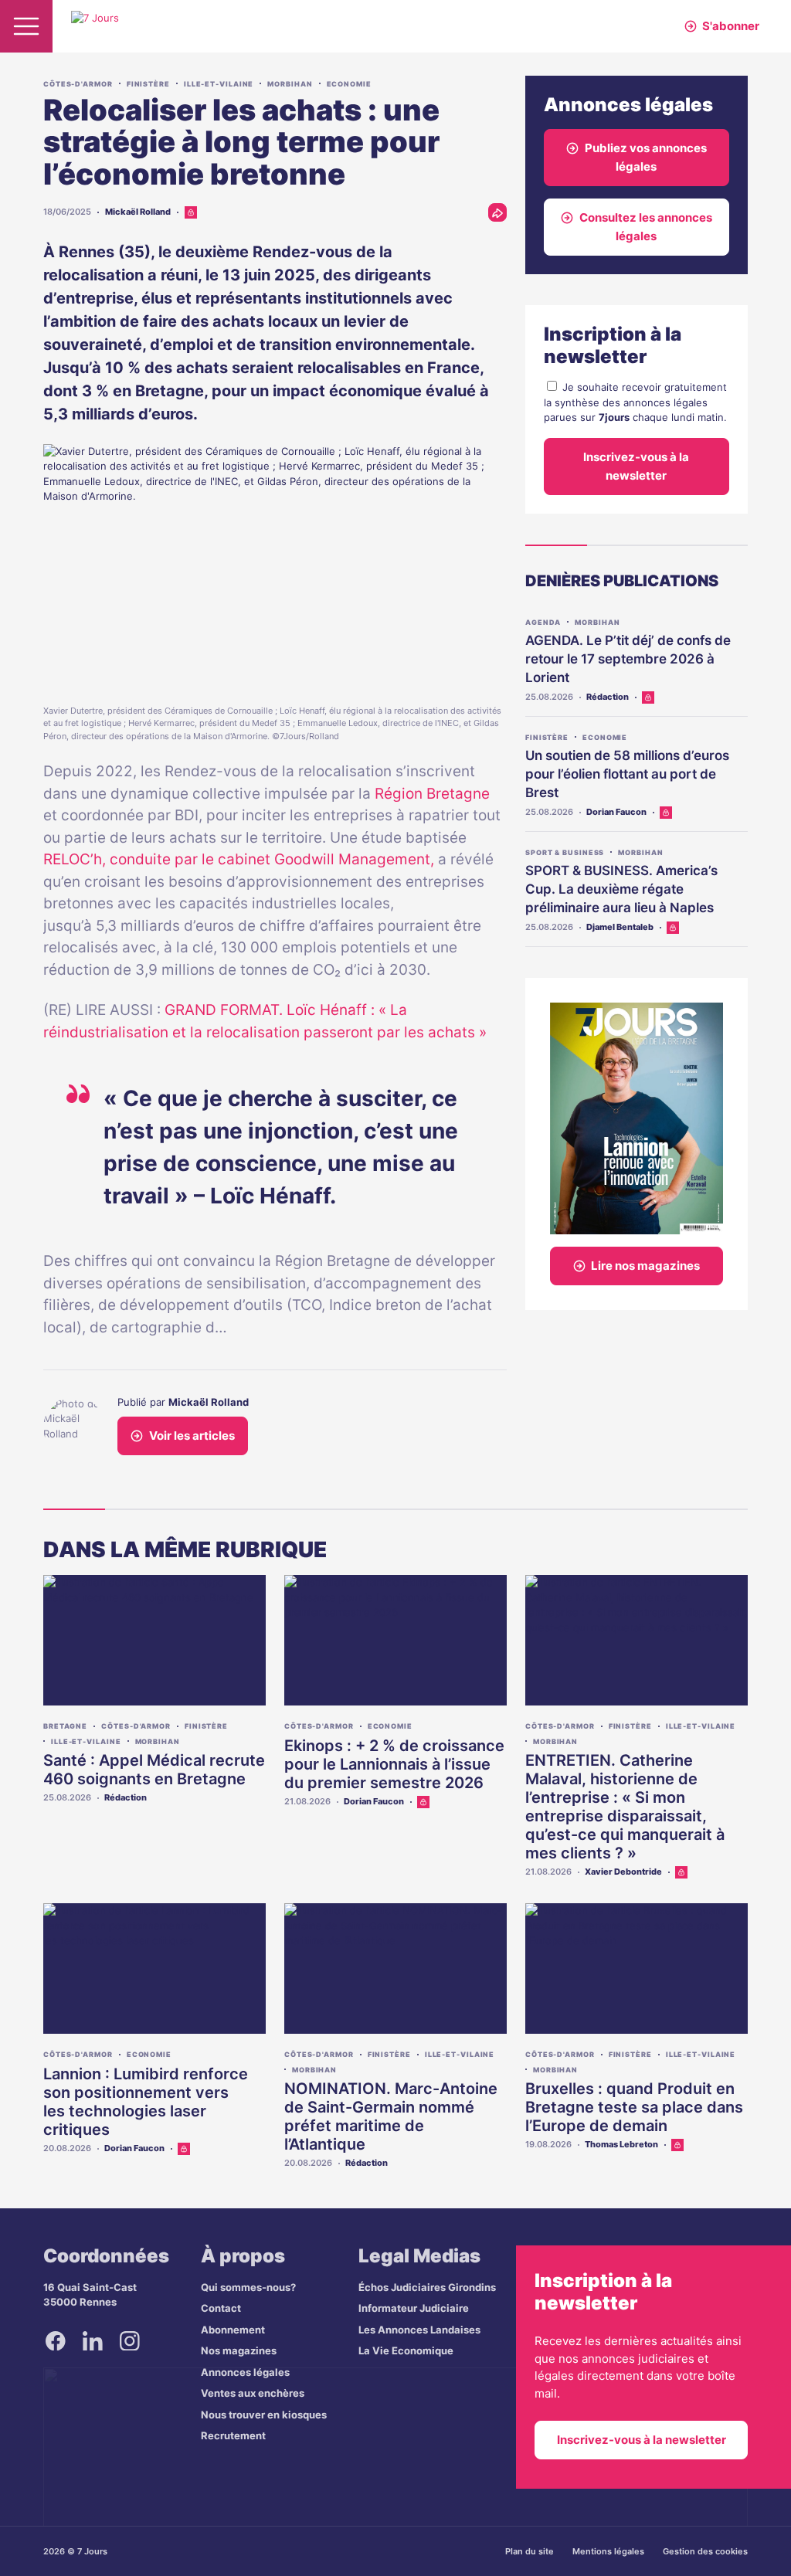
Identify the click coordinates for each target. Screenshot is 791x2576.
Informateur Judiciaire (414, 2308)
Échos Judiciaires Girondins (427, 2287)
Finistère (148, 84)
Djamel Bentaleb (620, 927)
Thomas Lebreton (621, 2144)
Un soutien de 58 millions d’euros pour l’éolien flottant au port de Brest (627, 774)
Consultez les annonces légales (646, 227)
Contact (221, 2308)
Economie (349, 84)
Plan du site (530, 2551)
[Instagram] (130, 2341)
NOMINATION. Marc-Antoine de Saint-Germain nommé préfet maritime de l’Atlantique (391, 2116)
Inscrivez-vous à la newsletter (636, 466)
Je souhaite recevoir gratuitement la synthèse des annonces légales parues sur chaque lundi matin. (635, 402)
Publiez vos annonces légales (646, 157)
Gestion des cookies (705, 2551)
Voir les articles (192, 1436)
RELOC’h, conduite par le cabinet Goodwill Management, (241, 859)
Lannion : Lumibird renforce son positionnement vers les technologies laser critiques (146, 2102)
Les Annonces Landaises (419, 2330)
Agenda (543, 622)
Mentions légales (608, 2551)
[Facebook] (56, 2341)
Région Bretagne (432, 794)
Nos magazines (239, 2350)
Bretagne (65, 1726)
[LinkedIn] (93, 2341)
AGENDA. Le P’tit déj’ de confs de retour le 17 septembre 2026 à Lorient (628, 659)
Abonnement (233, 2330)
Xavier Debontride (623, 1872)
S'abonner (731, 26)
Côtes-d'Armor (78, 84)
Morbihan (290, 84)
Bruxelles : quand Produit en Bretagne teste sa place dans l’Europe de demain (634, 2107)
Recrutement (233, 2435)
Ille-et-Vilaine (219, 84)
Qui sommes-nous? (248, 2287)
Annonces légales (245, 2372)
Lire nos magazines (645, 1266)
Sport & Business (565, 852)
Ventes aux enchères (253, 2393)
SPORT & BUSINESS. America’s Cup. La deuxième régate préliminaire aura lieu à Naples (621, 889)
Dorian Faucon (616, 812)
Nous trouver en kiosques (264, 2415)
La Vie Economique (406, 2350)
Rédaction (608, 697)
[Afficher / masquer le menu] (26, 26)
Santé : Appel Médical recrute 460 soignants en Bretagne (154, 1770)
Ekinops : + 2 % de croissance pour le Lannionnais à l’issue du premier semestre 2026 (394, 1764)
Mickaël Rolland (138, 212)
